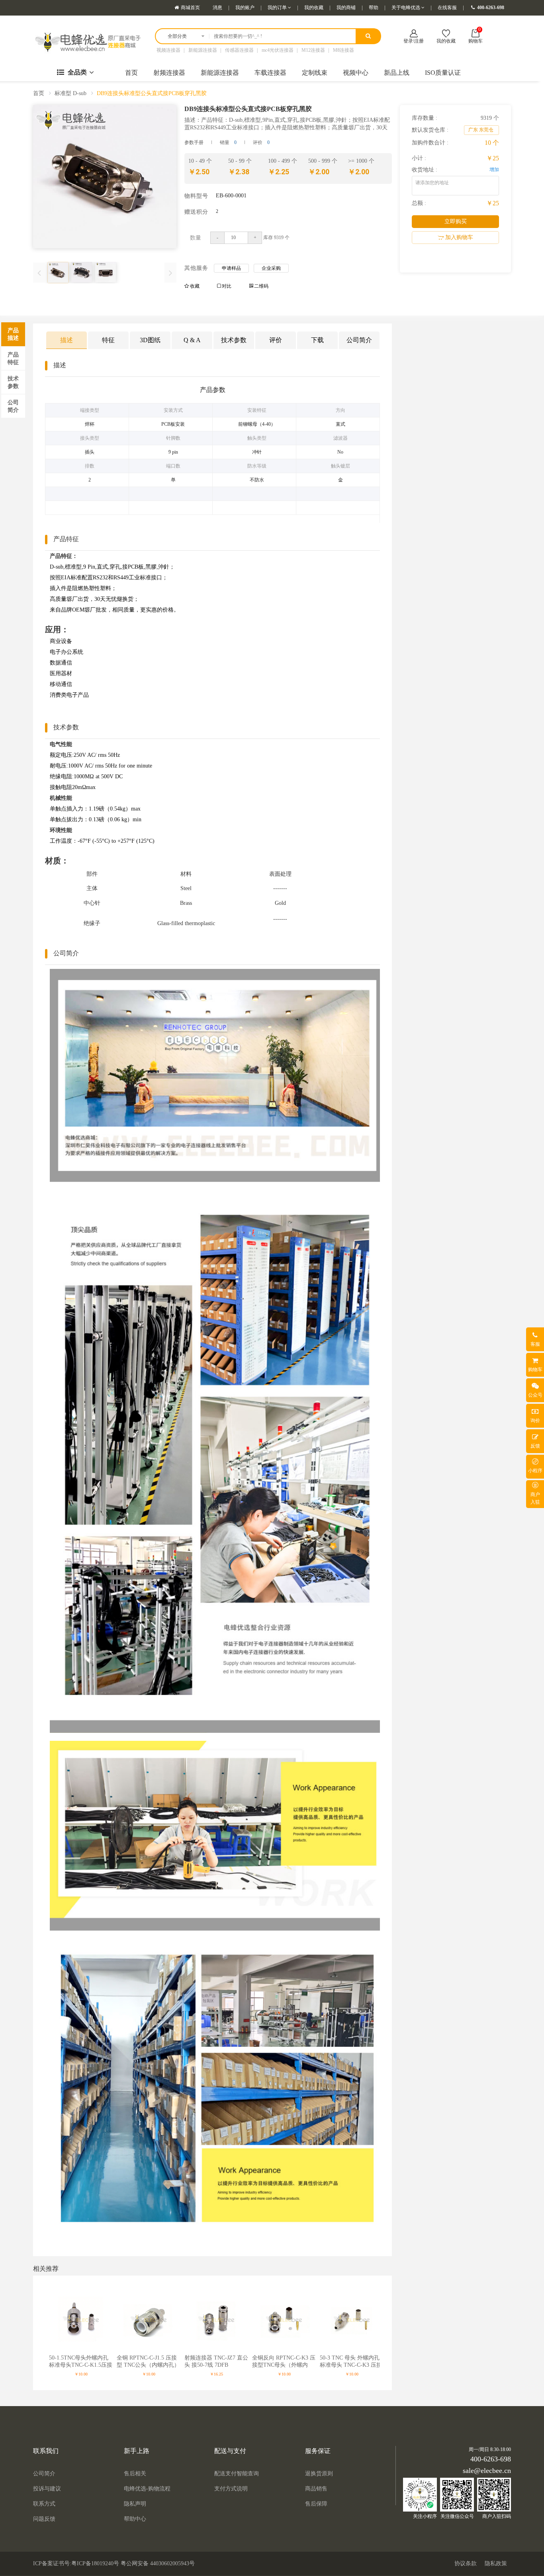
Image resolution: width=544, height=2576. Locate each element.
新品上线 (397, 73)
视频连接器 (168, 50)
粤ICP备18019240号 (95, 2563)
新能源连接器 (203, 50)
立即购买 (456, 221)
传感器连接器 (239, 50)
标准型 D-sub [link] (70, 93)
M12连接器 (313, 50)
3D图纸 (150, 340)
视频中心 (356, 73)
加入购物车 (458, 237)
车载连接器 (270, 73)
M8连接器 (343, 50)
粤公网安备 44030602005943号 (158, 2563)
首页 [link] (39, 93)
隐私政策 (496, 2563)
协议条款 (466, 2563)
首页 (131, 73)
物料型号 (196, 195)
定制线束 (315, 73)
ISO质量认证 (443, 73)
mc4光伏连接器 (278, 50)
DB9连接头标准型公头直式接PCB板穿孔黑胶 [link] (152, 93)
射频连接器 (169, 73)
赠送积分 (196, 211)
